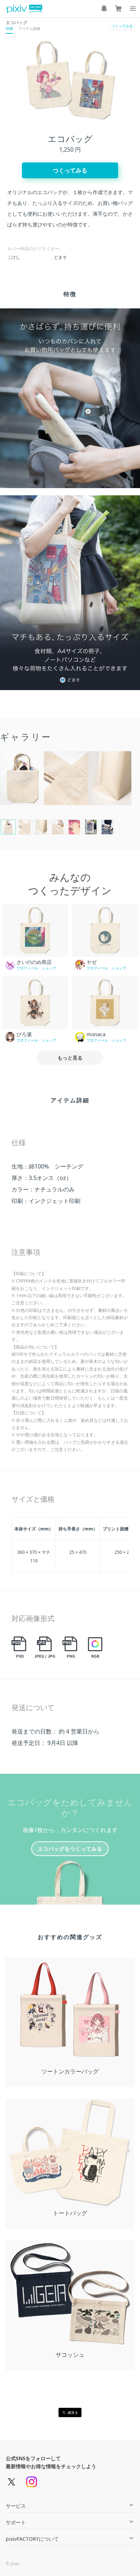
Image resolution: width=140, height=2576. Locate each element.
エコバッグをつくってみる (70, 1849)
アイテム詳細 (29, 28)
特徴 (9, 28)
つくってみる (122, 26)
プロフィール (27, 968)
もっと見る (70, 1058)
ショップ (49, 968)
